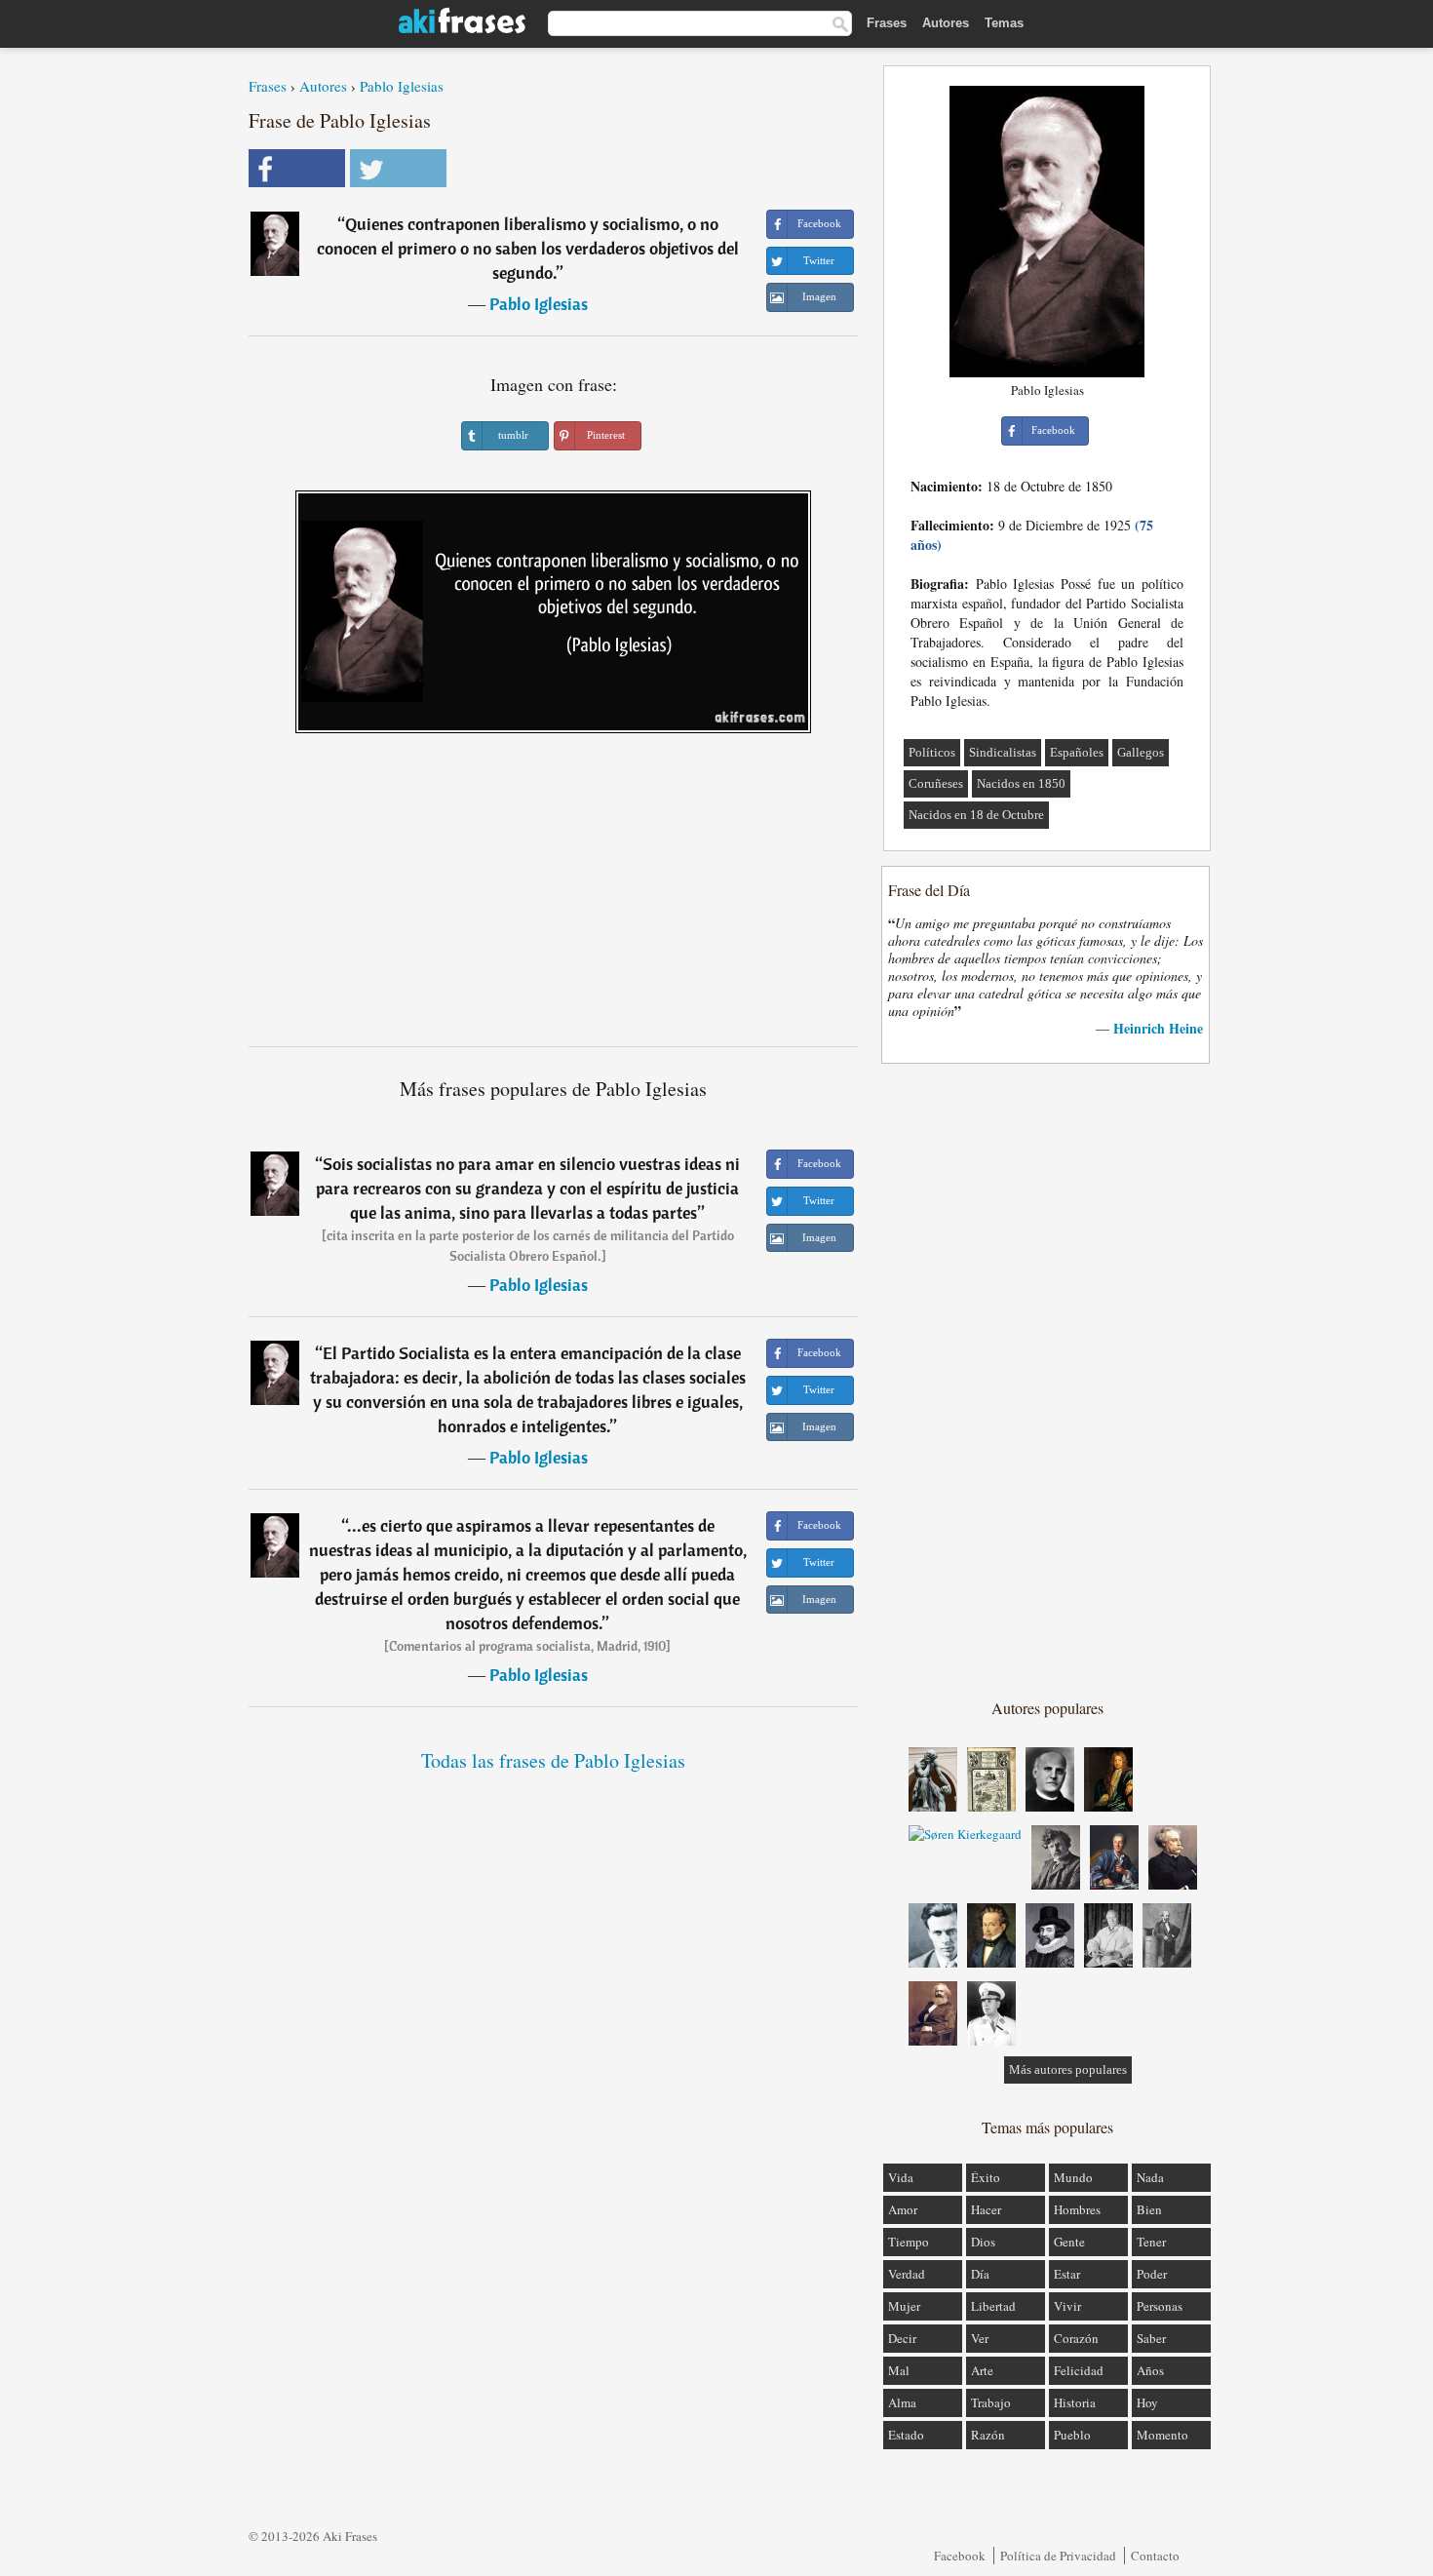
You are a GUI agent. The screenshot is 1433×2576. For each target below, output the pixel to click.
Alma (902, 2402)
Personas (1160, 2306)
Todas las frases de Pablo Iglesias (553, 1760)
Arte (982, 2370)
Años (1150, 2370)
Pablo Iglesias (402, 86)
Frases (887, 23)
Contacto (1155, 2556)
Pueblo (1072, 2435)
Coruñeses (936, 783)
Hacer (986, 2209)
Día (980, 2274)
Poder (1152, 2274)
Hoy (1147, 2402)
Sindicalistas (1003, 752)
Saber (1151, 2338)
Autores (946, 23)
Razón (988, 2435)
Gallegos (1141, 752)
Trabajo (991, 2402)
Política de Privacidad (1058, 2556)
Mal (899, 2370)
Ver (980, 2338)
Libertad (993, 2306)
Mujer (904, 2306)
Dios (983, 2242)
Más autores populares (1068, 2069)
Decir (902, 2338)
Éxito (986, 2177)
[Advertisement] (554, 897)
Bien (1149, 2209)
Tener (1151, 2242)
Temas (1004, 23)
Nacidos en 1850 (1021, 783)
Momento (1162, 2435)
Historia (1075, 2402)
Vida (901, 2177)
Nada (1150, 2177)
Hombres (1077, 2209)
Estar (1067, 2274)
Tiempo (909, 2242)
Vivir (1067, 2306)
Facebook (960, 2556)
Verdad (907, 2274)
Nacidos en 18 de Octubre (976, 815)
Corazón (1076, 2338)
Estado (906, 2435)
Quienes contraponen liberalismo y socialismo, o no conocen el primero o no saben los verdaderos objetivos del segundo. (528, 248)
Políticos (932, 752)
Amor (903, 2209)
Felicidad (1079, 2370)
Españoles (1077, 752)
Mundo (1073, 2177)
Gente (1069, 2242)
